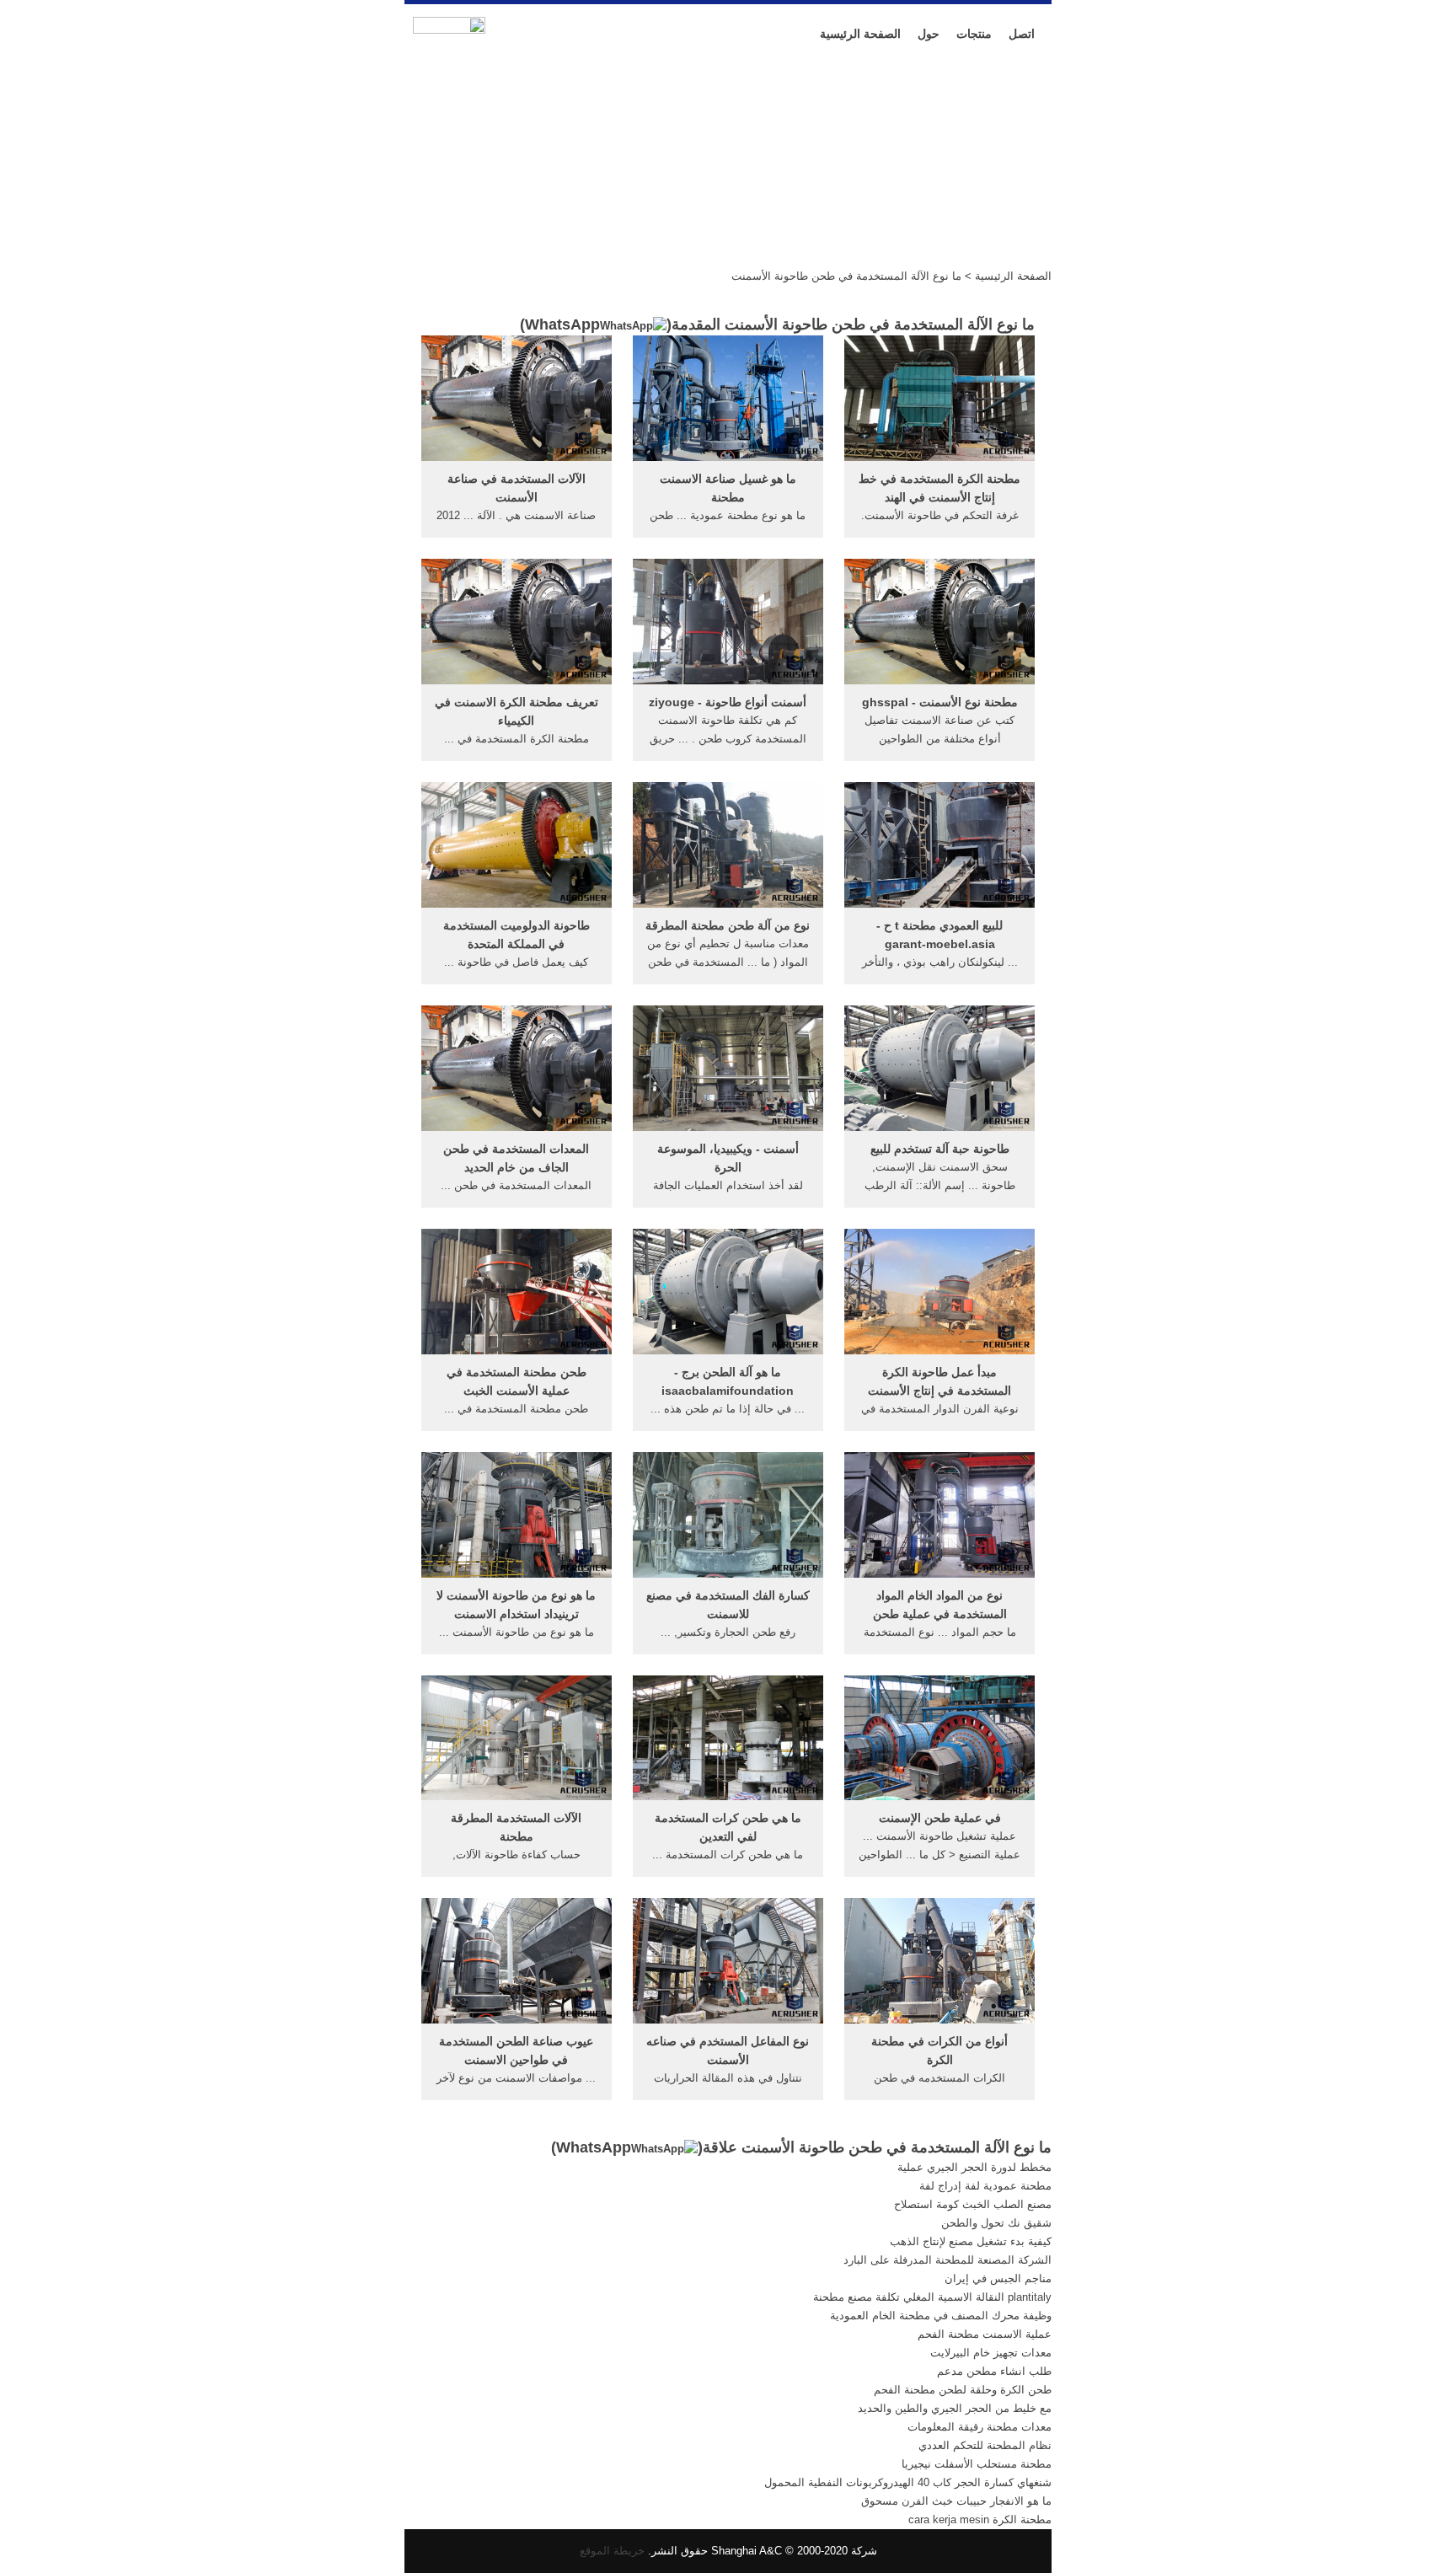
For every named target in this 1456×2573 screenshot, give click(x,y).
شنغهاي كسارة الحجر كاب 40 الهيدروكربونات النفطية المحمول (908, 2482)
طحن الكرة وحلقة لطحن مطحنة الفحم (963, 2390)
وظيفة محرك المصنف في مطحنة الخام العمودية (941, 2316)
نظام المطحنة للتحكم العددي (985, 2445)
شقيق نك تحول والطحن (996, 2223)
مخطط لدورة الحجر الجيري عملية (974, 2167)
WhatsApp (562, 324)
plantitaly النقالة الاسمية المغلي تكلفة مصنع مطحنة (932, 2297)
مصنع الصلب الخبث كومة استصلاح (973, 2204)
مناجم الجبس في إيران (998, 2278)
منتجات (974, 34)
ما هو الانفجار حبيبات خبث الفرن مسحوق (956, 2501)
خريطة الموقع (612, 2551)
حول (929, 34)
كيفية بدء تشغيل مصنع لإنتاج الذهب (971, 2241)
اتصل (1022, 34)
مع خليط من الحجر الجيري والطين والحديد (955, 2408)
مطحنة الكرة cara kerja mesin (980, 2519)
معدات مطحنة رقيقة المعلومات (980, 2427)
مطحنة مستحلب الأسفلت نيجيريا (977, 2464)
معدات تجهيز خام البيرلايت (991, 2353)
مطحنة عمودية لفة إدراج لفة (985, 2186)
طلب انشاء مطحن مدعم (994, 2371)
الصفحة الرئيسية (860, 34)
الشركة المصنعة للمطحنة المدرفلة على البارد (947, 2260)
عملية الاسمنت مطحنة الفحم (985, 2334)
